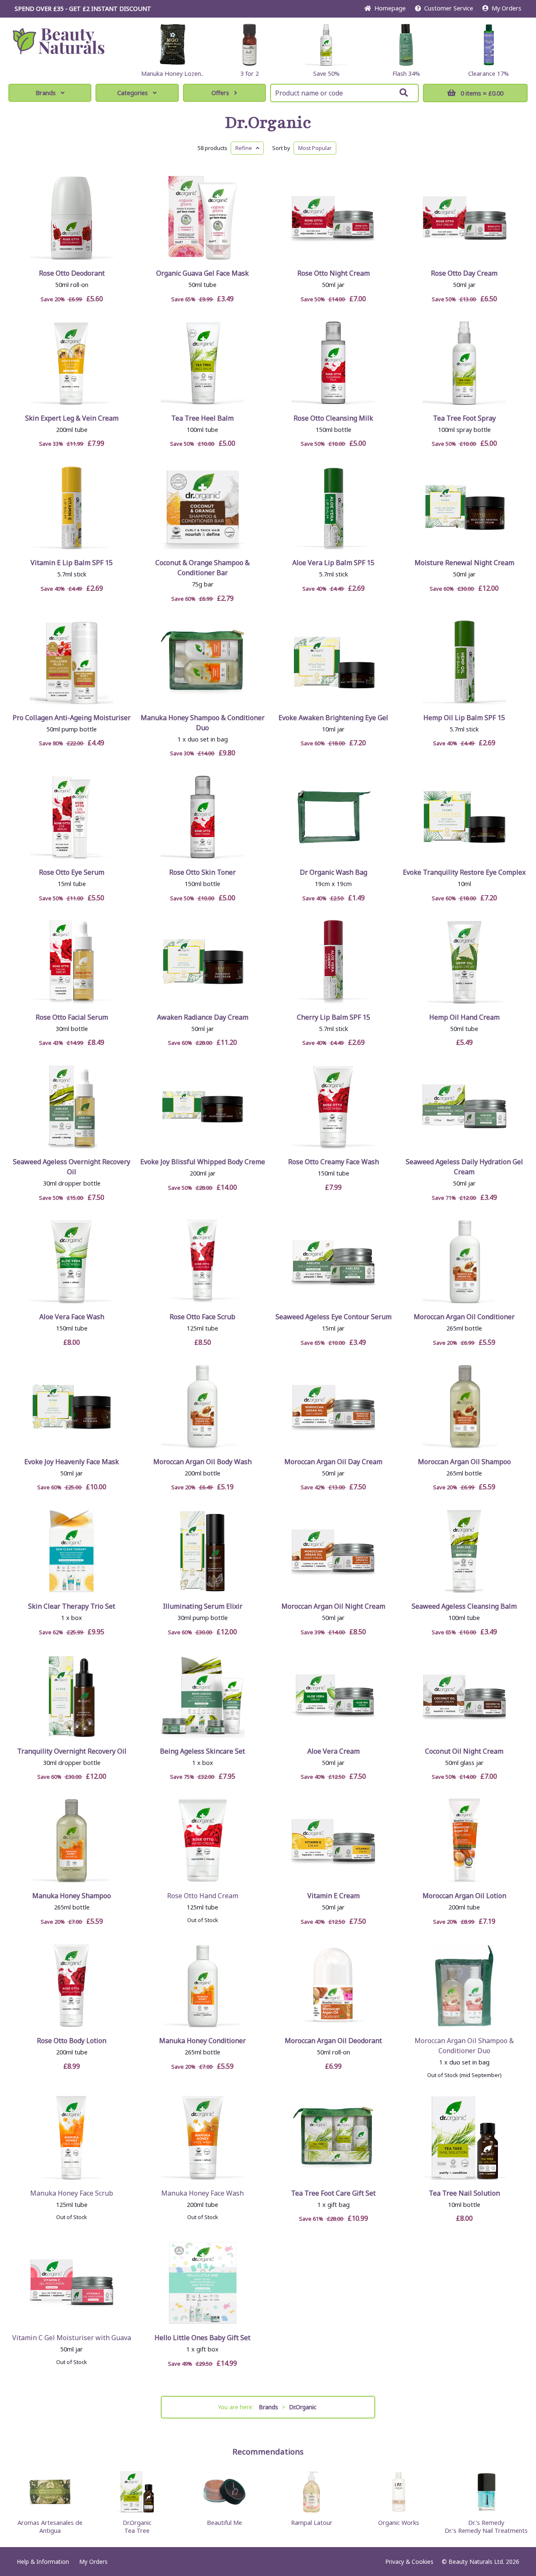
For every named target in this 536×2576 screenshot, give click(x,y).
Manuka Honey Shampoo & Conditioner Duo (203, 723)
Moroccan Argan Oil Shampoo (464, 1462)
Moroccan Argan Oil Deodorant (333, 2041)
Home (388, 8)
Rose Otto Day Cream (464, 273)
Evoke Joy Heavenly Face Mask (72, 1462)
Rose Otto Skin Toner (202, 872)
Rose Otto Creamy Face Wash (334, 1162)
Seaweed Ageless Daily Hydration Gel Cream (464, 1167)
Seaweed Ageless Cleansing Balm (464, 1606)
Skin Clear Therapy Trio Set (72, 1606)
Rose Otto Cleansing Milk (333, 418)
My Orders (505, 8)
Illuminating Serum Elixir (203, 1606)
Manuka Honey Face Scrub (72, 2193)
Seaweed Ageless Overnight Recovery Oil (72, 1167)
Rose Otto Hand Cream (203, 1896)
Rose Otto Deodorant (72, 273)
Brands (46, 93)
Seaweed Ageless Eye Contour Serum (334, 1317)
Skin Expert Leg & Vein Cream (72, 418)
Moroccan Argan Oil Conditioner (464, 1317)
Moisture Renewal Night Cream (464, 563)
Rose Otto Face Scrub (202, 1317)
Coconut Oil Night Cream (464, 1751)
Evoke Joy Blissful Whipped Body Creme (203, 1162)
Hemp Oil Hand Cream (464, 1017)
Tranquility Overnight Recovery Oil (72, 1751)
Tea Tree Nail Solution (464, 2193)
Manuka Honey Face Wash (202, 2193)
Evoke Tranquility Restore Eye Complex (464, 872)
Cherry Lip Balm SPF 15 (334, 1017)
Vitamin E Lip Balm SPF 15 (72, 563)
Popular (315, 148)
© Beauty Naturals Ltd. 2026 (481, 2562)
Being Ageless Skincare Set (202, 1751)
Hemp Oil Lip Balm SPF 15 (464, 718)
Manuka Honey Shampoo (72, 1896)
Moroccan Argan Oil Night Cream (333, 1606)
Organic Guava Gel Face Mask (202, 273)
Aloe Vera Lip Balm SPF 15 (333, 563)
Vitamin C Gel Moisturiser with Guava (72, 2338)
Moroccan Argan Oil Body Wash (202, 1462)
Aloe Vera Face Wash (72, 1317)
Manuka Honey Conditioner (202, 2041)
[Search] (404, 93)
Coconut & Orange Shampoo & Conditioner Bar (202, 568)
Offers (220, 93)
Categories (133, 93)
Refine (246, 148)
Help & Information (43, 2562)
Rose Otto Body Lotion (72, 2041)
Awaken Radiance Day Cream (203, 1017)
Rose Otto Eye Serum (72, 872)
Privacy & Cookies (409, 2562)
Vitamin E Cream (334, 1896)
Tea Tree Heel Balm (202, 418)
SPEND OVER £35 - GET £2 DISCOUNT (83, 9)
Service (449, 8)
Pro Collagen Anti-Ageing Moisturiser (72, 718)
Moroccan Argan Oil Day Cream (333, 1462)
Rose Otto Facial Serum (72, 1017)
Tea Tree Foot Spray (464, 418)
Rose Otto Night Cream (334, 273)
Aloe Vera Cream (334, 1751)
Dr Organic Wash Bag (334, 872)
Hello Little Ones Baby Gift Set (202, 2338)
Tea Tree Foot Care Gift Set (333, 2193)
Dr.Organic (268, 123)
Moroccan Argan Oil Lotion (464, 1896)
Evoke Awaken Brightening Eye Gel (333, 718)
